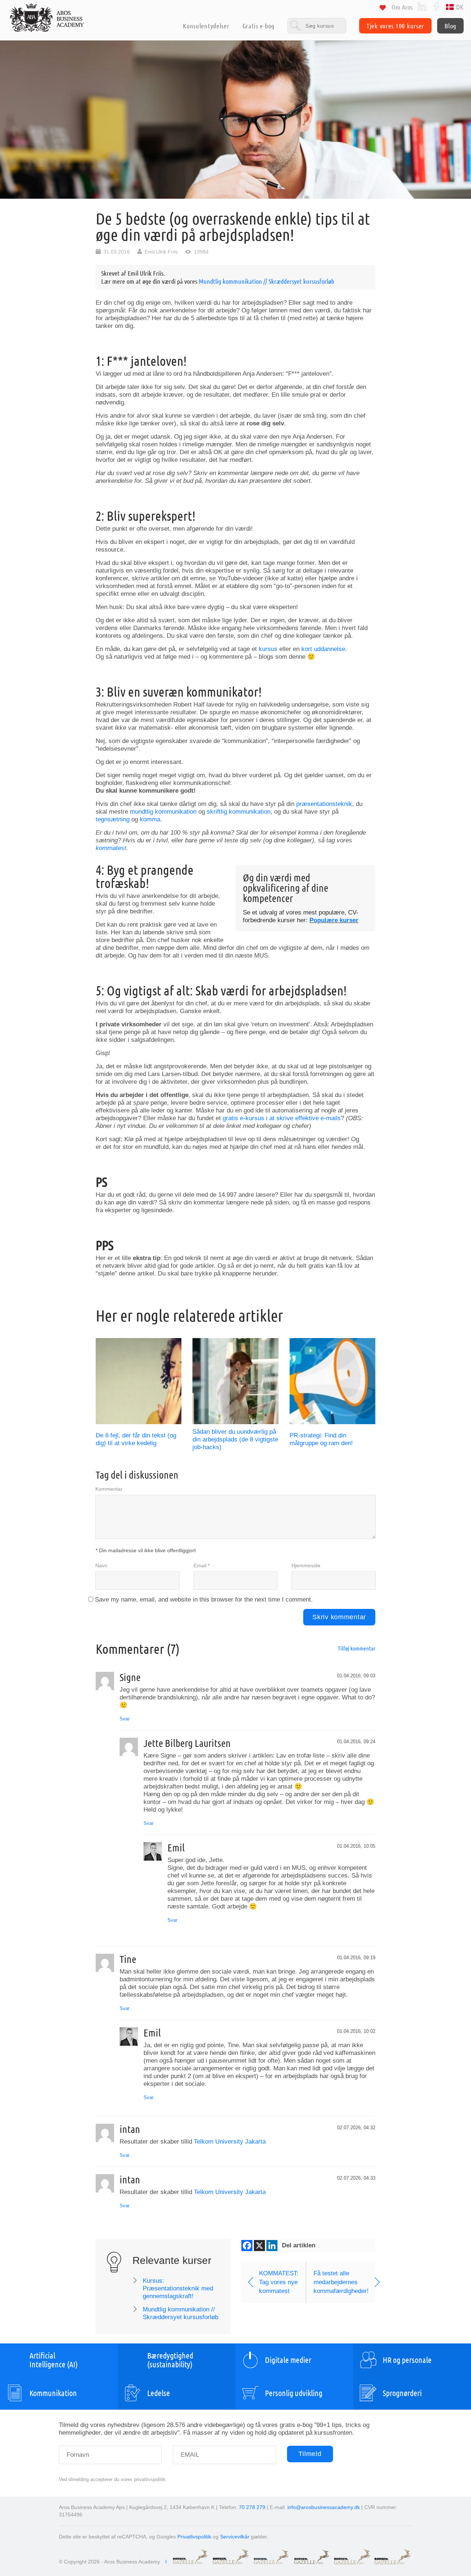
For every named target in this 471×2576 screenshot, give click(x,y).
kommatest (111, 848)
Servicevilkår (235, 2537)
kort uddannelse (323, 649)
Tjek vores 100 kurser (395, 26)
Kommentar (109, 1489)
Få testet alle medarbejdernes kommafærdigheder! (341, 2282)
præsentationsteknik (324, 804)
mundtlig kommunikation (163, 812)
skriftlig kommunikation (239, 812)
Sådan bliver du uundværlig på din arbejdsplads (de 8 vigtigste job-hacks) (235, 1439)
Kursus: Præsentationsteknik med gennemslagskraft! (178, 2288)
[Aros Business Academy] (47, 18)
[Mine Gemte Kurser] (383, 9)
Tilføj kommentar (357, 1648)
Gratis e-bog (258, 26)
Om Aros (402, 7)
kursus (268, 649)
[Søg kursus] (317, 26)
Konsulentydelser (206, 26)
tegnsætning (113, 819)
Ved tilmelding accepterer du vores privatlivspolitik (112, 2479)
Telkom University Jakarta (230, 2142)
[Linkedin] (272, 2246)
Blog (450, 26)
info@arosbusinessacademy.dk (324, 2507)
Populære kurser (334, 920)
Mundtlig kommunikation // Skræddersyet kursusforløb (266, 281)
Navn (101, 1565)
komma (150, 819)
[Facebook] (436, 6)
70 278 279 (252, 2507)
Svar (125, 1719)
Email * (202, 1565)
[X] (259, 2246)
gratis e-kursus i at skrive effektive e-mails (282, 1118)
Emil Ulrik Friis (161, 252)
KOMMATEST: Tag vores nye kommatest (279, 2282)
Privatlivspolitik (194, 2537)
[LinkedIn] (422, 6)
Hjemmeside (306, 1565)
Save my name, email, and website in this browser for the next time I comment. (204, 1600)
